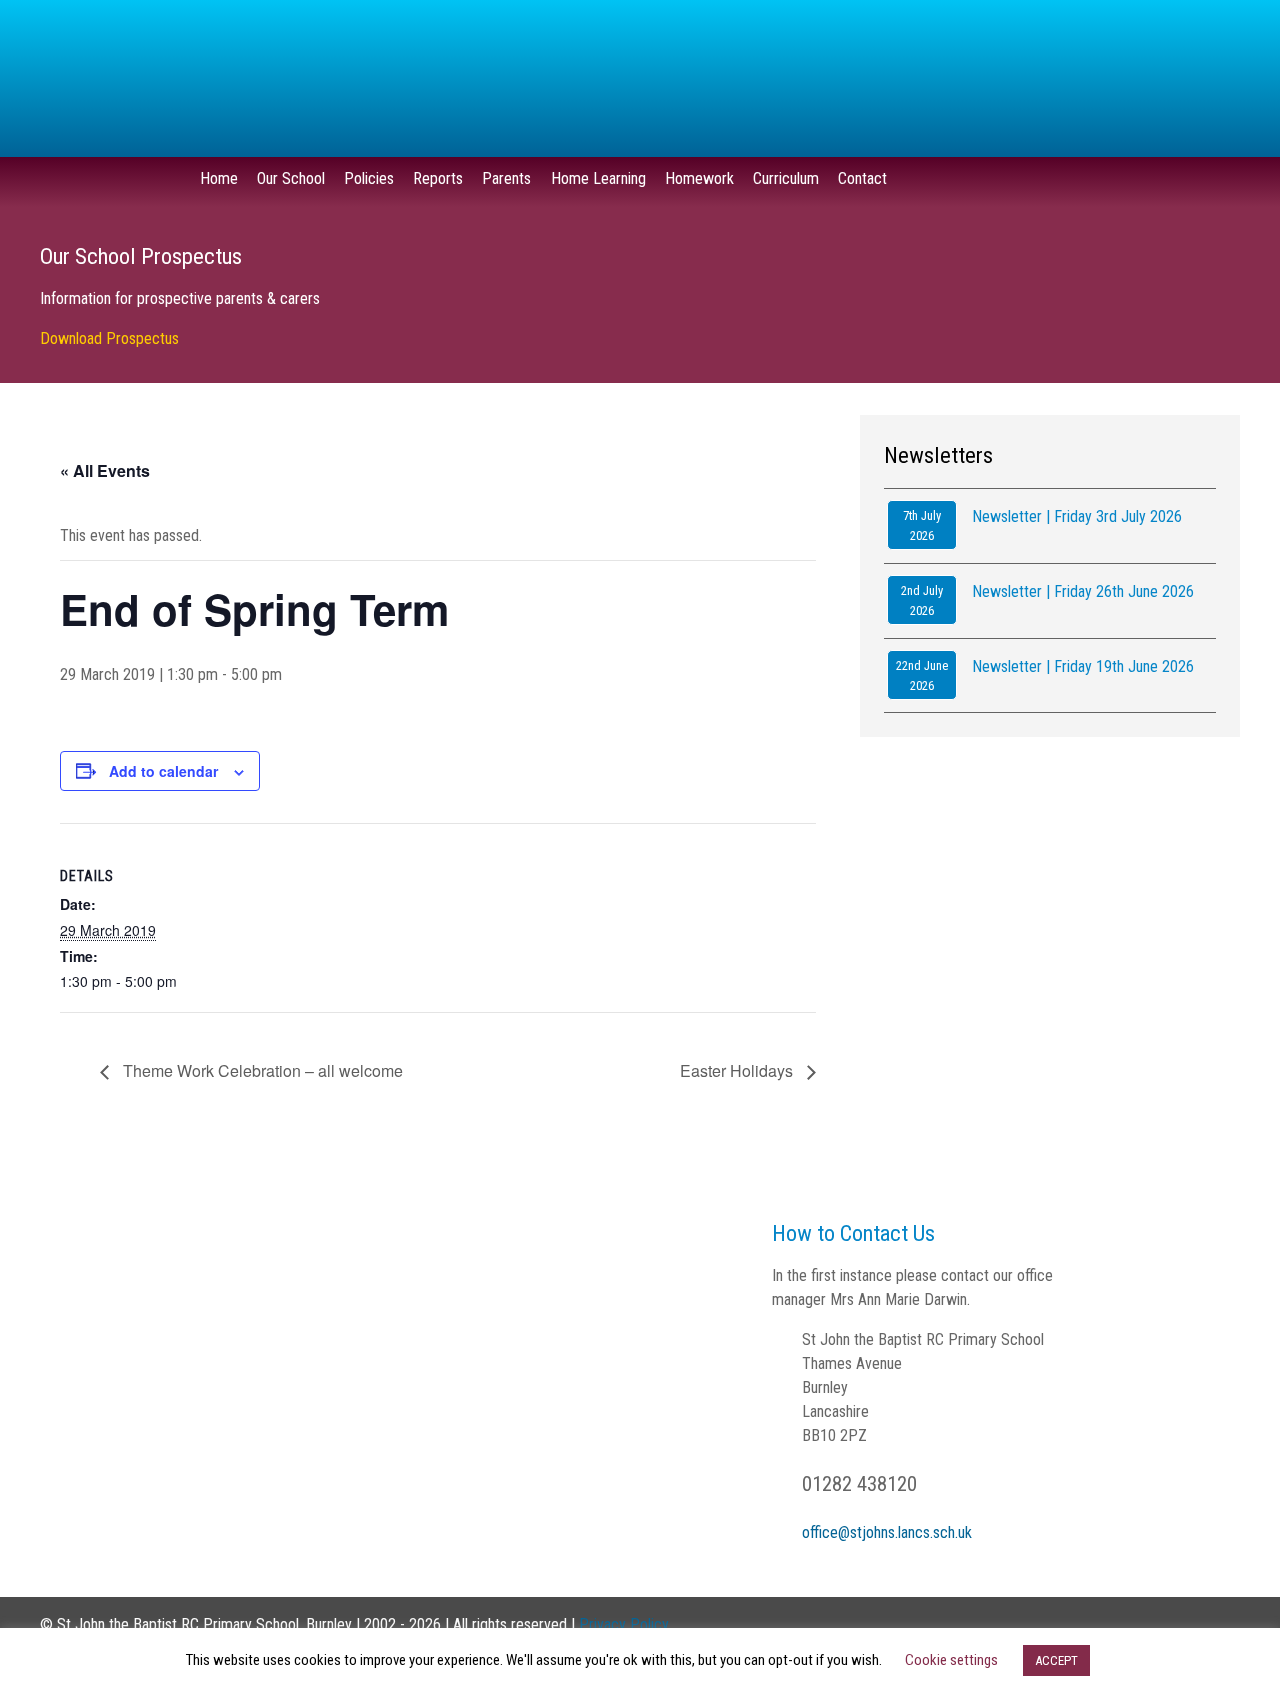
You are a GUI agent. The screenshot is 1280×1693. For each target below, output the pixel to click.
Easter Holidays (738, 1070)
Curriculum (786, 178)
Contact (862, 178)
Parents (506, 178)
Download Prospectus (109, 338)
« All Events (105, 470)
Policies (369, 178)
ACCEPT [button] (1056, 1660)
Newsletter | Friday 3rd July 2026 (1077, 516)
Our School (291, 178)
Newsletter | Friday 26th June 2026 (1083, 591)
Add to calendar (163, 771)
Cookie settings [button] (951, 1660)
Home (219, 178)
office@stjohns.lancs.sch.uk (887, 1532)
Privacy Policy (624, 1624)
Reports (438, 178)
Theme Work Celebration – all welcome (261, 1070)
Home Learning (598, 178)
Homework (699, 178)
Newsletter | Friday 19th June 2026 (1083, 666)
